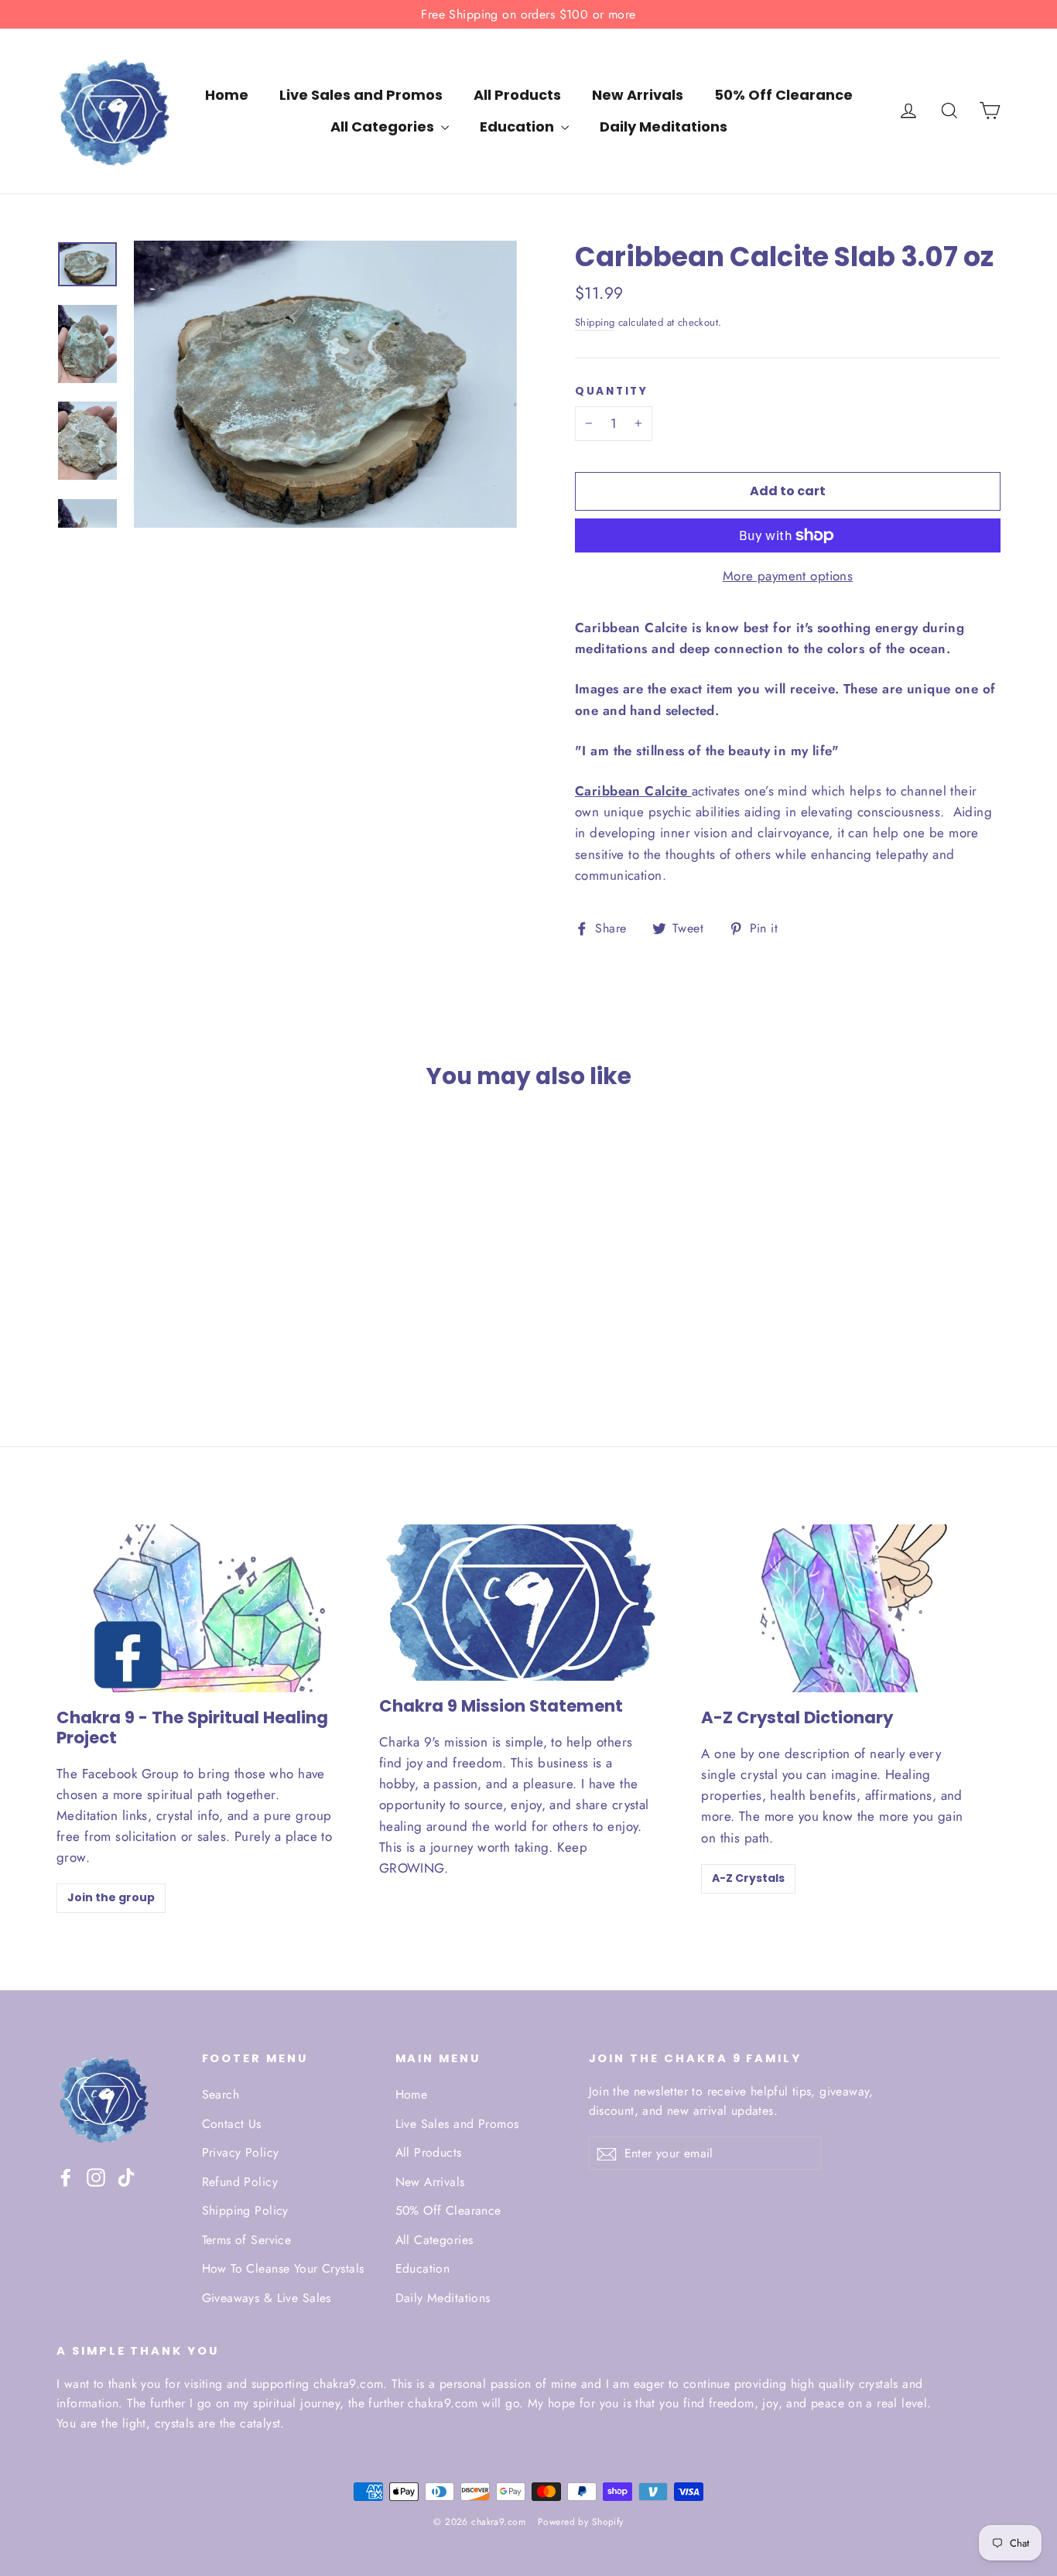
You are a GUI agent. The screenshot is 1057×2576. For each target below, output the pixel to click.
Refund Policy (240, 2182)
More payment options (788, 576)
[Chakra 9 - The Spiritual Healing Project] (206, 1608)
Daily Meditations (664, 127)
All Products (517, 95)
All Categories (384, 127)
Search (221, 2094)
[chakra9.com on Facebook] (66, 2176)
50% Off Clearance (783, 95)
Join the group (111, 1897)
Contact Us (232, 2124)
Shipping (595, 322)
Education (518, 127)
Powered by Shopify (581, 2522)
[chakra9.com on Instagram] (96, 2176)
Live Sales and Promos (361, 95)
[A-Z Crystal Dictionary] (851, 1608)
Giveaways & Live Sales (267, 2298)
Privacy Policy (241, 2152)
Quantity (612, 392)
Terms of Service (247, 2240)
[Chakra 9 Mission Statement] (518, 1603)
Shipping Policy (245, 2210)
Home (227, 95)
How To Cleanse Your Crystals (283, 2268)
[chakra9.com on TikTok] (126, 2176)
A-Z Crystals (748, 1878)
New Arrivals (638, 95)
